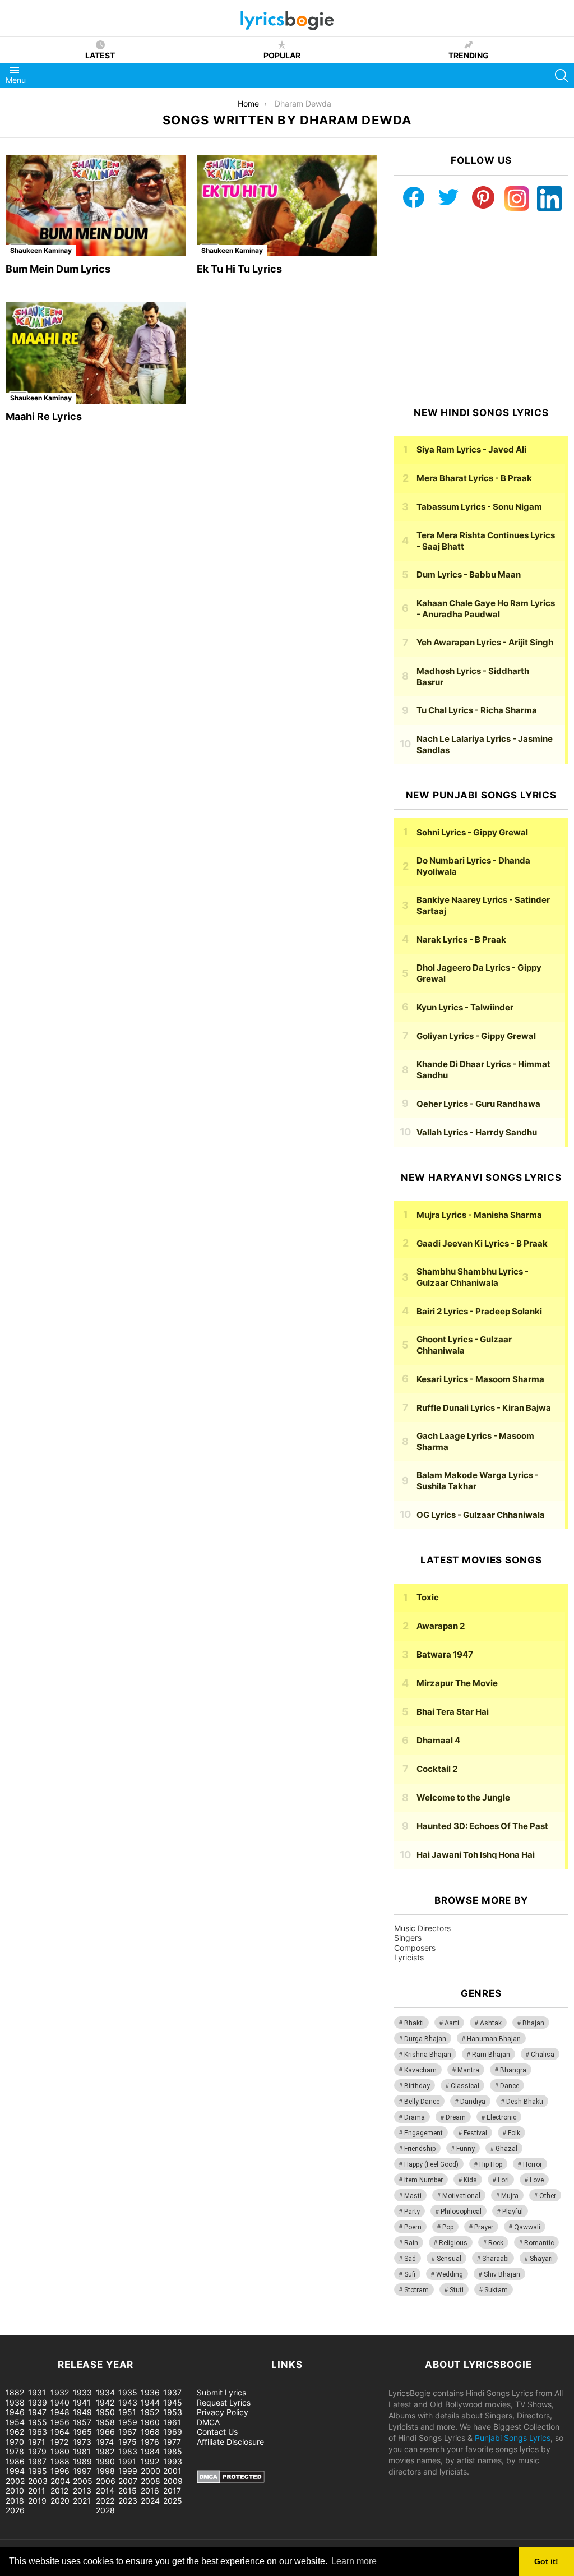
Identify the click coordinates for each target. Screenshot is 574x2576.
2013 (82, 2490)
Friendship (420, 2149)
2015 (128, 2490)
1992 (150, 2461)
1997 (82, 2471)
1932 (60, 2392)
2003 (38, 2481)
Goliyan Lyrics (476, 1036)
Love (537, 2180)
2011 (37, 2490)
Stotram (416, 2290)
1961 (172, 2422)
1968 (150, 2432)
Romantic (539, 2243)
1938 (15, 2402)
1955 (38, 2422)
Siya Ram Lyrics (471, 449)
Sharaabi (496, 2259)
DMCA (208, 2422)
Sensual (449, 2259)
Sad (410, 2259)
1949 (82, 2412)
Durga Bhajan (425, 2039)
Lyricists (409, 1957)
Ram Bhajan (491, 2055)
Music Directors (422, 1928)
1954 (15, 2422)
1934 (105, 2392)
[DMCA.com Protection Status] (231, 2480)
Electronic (501, 2117)
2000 (151, 2471)
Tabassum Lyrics (479, 507)
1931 (37, 2392)
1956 (60, 2422)
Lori (503, 2180)
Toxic (428, 1597)
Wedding (450, 2274)
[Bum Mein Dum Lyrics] (96, 206)
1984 (150, 2451)
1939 (38, 2402)
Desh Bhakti (525, 2102)
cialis (55, 2330)
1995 (38, 2471)
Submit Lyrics (221, 2392)
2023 (128, 2501)
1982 (105, 2451)
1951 (127, 2412)
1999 (128, 2471)
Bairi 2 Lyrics (479, 1311)
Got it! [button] (546, 2561)
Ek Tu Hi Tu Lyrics (239, 269)
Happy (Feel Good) (431, 2164)
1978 (15, 2451)
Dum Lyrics (469, 574)
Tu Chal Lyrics (477, 710)
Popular (282, 55)
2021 (82, 2501)
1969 (173, 2432)
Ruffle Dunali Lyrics (484, 1408)
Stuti (457, 2290)
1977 (172, 2442)
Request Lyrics (224, 2402)
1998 (105, 2471)
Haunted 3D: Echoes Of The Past (482, 1826)
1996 (60, 2471)
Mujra (510, 2196)
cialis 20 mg (22, 2330)
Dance (510, 2086)
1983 (128, 2451)
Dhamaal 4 (438, 1740)
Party (412, 2212)
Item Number (423, 2180)
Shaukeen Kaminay (41, 250)
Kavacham (420, 2070)
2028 (105, 2510)
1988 (60, 2461)
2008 (151, 2481)
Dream (456, 2117)
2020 (60, 2501)
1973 (82, 2442)
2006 (106, 2481)
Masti (413, 2196)
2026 (15, 2510)
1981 (82, 2451)
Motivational (461, 2196)
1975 (128, 2442)
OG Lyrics (481, 1515)
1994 (15, 2471)
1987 (37, 2461)
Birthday (417, 2086)
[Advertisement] (481, 309)
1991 (127, 2461)
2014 (105, 2490)
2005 (83, 2481)
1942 (105, 2402)
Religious (453, 2243)
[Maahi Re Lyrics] (96, 353)
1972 (59, 2442)
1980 (60, 2451)
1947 (37, 2412)
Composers (415, 1948)
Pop (448, 2227)
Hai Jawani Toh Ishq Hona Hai (476, 1855)
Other (548, 2196)
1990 (105, 2461)
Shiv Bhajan (502, 2274)
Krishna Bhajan (428, 2055)
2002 (15, 2481)
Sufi (410, 2274)
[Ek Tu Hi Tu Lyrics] (287, 206)
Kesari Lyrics (480, 1379)
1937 (172, 2392)
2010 (15, 2490)
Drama (415, 2117)
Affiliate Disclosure (230, 2442)
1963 (38, 2432)
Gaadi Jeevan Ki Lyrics (482, 1243)
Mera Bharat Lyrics (474, 478)
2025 (173, 2501)
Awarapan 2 (441, 1626)
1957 (82, 2422)
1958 (105, 2422)
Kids (470, 2180)
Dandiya (473, 2102)
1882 (15, 2392)
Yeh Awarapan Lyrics (485, 642)
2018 (15, 2501)
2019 (37, 2501)
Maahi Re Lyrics (44, 416)
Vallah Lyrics (477, 1132)
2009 (173, 2481)
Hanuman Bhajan (494, 2039)
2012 (59, 2490)
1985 (173, 2451)
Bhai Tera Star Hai (453, 1712)
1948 (60, 2412)
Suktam (496, 2290)
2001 (172, 2471)
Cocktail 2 (437, 1769)
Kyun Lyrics (465, 1007)
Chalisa (543, 2055)
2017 (172, 2490)
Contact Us (217, 2432)
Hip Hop (491, 2164)
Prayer (484, 2227)
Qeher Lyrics (478, 1104)
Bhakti (414, 2023)
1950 (105, 2412)
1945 (173, 2402)
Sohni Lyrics (472, 832)
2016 (150, 2490)
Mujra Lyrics (479, 1215)
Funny (466, 2149)
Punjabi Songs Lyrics (513, 2438)
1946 (15, 2412)
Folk (514, 2133)
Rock (496, 2243)
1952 (150, 2412)
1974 (105, 2442)
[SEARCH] (562, 76)
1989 (82, 2461)
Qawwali (527, 2227)
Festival (475, 2133)
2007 (128, 2481)
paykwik (160, 2330)
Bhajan (533, 2023)
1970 (15, 2442)
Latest (100, 55)
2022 (105, 2501)
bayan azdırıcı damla (104, 2330)
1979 (37, 2451)
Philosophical (461, 2212)
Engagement (423, 2133)
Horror (533, 2164)
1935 (128, 2392)
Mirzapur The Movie (457, 1683)
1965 (82, 2432)
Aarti (452, 2023)
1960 (150, 2422)
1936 (150, 2392)
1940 (60, 2402)
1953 (173, 2412)
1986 (15, 2461)
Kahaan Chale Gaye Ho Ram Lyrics (486, 609)
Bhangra (513, 2070)
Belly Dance (422, 2102)
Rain (411, 2243)
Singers (408, 1938)
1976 (150, 2442)
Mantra (468, 2070)
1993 (173, 2461)
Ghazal (506, 2149)
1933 (82, 2392)
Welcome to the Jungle (463, 1797)
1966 (105, 2432)
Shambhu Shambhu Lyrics (473, 1277)
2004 (60, 2481)
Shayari (541, 2259)
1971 (37, 2442)
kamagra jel (199, 2330)
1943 (128, 2402)
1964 (60, 2432)
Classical (465, 2086)
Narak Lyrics (461, 940)
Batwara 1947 (445, 1654)
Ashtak (491, 2023)
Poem (413, 2227)
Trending (469, 55)
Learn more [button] (354, 2561)
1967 (128, 2432)
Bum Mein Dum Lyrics (58, 269)
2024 (150, 2501)
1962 (15, 2432)
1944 (150, 2402)
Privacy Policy (223, 2412)
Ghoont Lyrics (464, 1345)
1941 (82, 2402)
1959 (128, 2422)
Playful (513, 2212)
